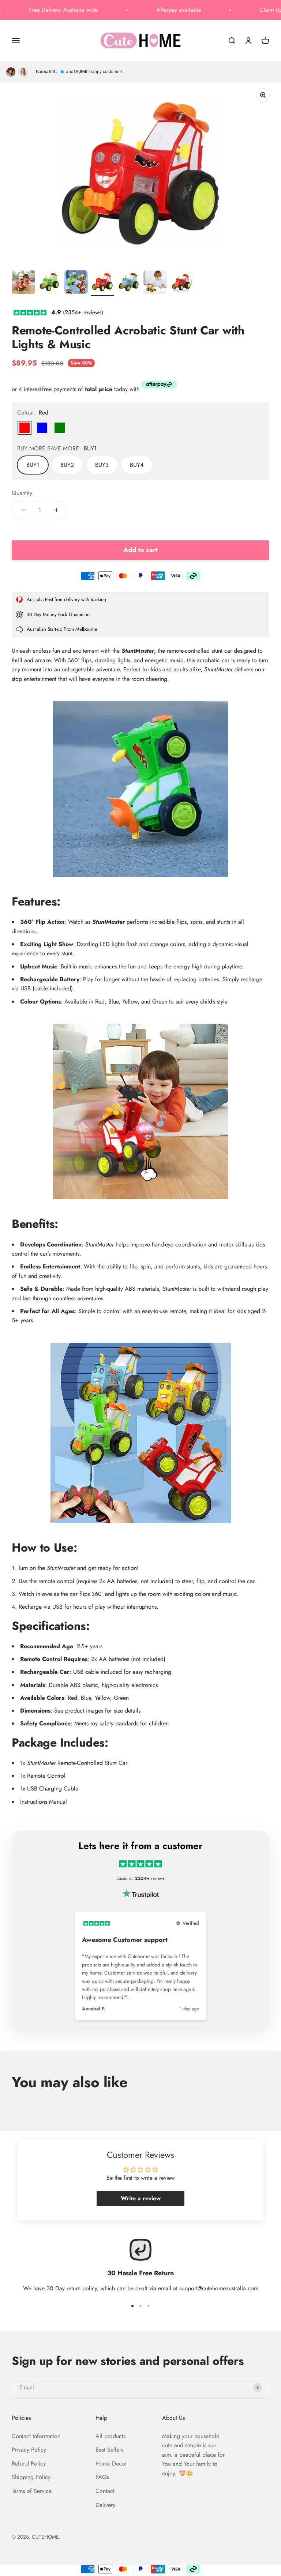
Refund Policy (29, 2463)
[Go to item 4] (102, 283)
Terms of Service (32, 2491)
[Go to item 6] (155, 283)
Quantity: (23, 493)
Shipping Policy (31, 2477)
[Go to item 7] (181, 283)
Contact (105, 2491)
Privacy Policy (29, 2450)
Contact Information (36, 2436)
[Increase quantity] (56, 510)
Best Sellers (109, 2450)
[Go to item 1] (23, 283)
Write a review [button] (141, 2198)
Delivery (105, 2505)
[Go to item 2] (50, 283)
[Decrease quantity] (23, 510)
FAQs (102, 2477)
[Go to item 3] (76, 283)
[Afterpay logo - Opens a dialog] (159, 386)
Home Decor (111, 2463)
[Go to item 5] (129, 283)
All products (110, 2436)
